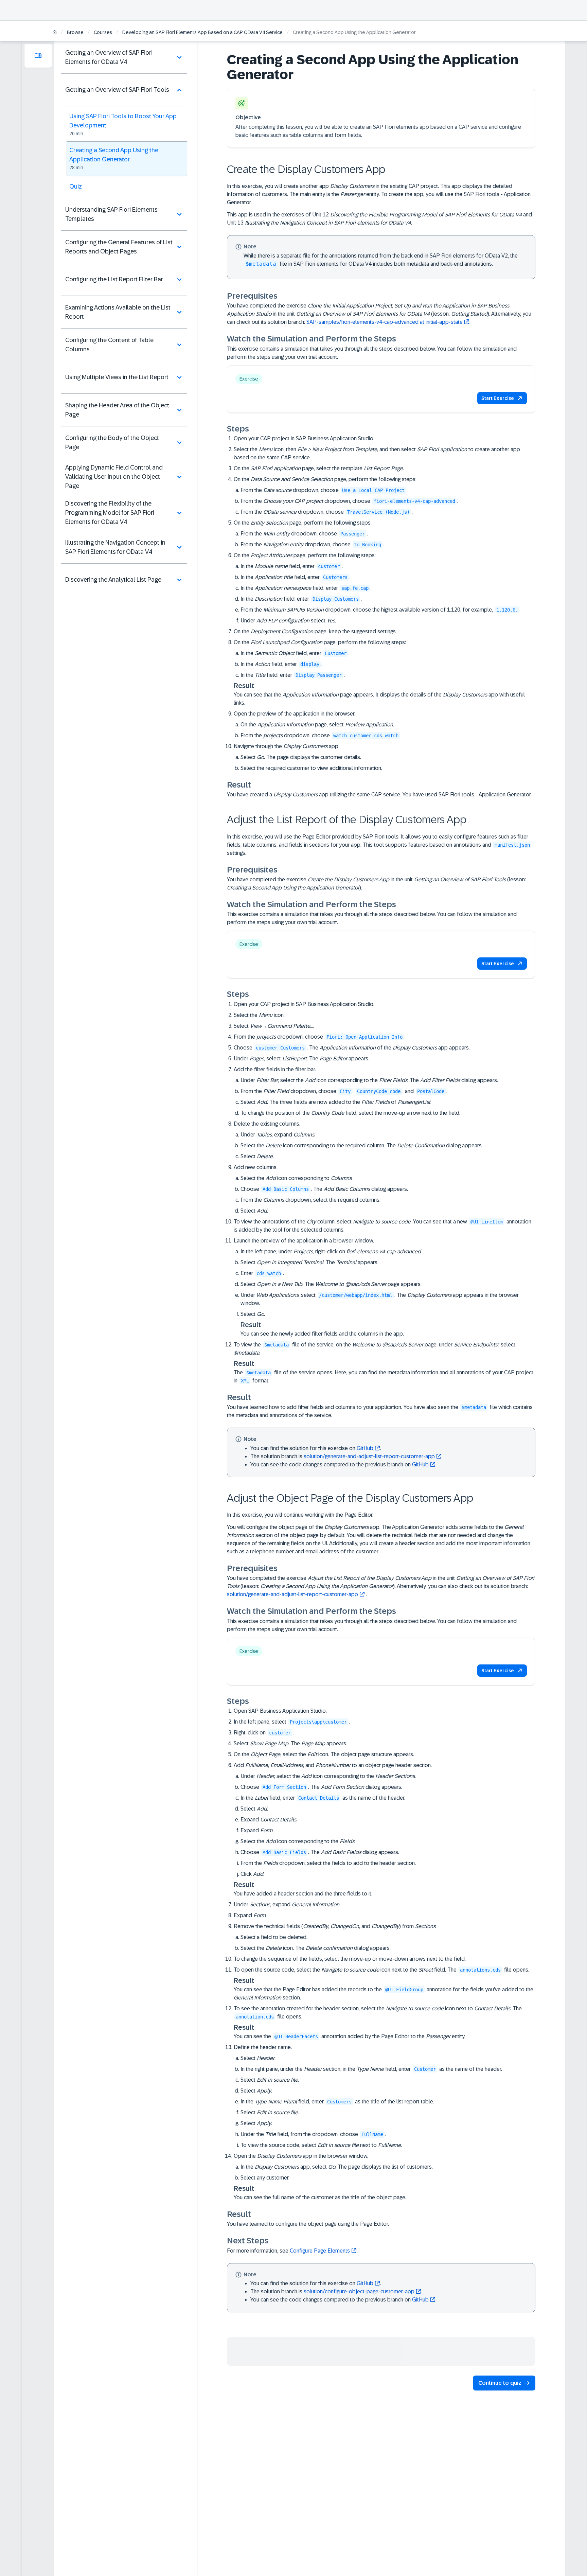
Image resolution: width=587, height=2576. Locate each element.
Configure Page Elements (320, 2251)
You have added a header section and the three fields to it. (303, 1894)
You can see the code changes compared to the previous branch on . (343, 1465)
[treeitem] (124, 57)
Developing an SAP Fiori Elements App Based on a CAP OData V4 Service (202, 32)
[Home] (55, 33)
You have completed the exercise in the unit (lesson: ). (376, 884)
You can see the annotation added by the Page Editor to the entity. (350, 2036)
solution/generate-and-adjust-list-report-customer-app (369, 1456)
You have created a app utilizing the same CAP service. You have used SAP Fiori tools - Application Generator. (379, 795)
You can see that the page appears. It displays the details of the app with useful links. (379, 699)
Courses (103, 32)
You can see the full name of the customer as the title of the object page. (320, 2197)
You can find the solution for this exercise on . (316, 1448)
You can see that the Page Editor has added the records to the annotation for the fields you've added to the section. (384, 1993)
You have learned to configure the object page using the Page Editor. (308, 2224)
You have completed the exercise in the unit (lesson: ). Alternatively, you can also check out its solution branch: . (381, 1586)
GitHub (365, 1448)
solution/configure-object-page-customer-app (359, 2291)
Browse (75, 32)
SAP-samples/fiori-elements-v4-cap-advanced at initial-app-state (385, 322)
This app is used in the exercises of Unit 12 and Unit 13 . (379, 219)
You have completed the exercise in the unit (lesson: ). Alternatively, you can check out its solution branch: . (379, 314)
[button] (502, 398)
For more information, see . (292, 2251)
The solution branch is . (346, 1456)
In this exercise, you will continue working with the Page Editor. (300, 1515)
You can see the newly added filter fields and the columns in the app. (322, 1334)
